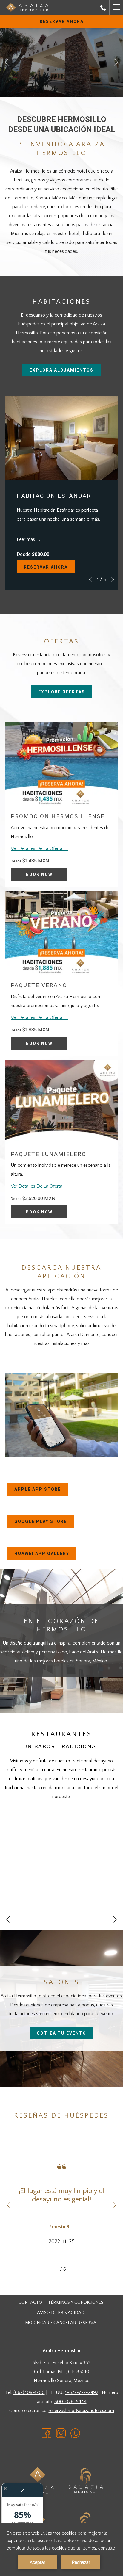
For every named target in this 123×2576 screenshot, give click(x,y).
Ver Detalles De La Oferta (37, 848)
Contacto (30, 2302)
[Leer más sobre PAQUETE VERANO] (61, 933)
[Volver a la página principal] (27, 8)
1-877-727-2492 (82, 2392)
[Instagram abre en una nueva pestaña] (61, 2433)
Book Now (39, 874)
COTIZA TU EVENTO (61, 2033)
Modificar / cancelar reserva (61, 2323)
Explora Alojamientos (61, 370)
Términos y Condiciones (76, 2302)
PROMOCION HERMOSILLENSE (58, 816)
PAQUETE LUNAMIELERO (49, 1154)
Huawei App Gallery (45, 1555)
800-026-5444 (70, 2402)
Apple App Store (41, 1491)
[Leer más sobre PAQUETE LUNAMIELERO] (61, 1102)
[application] (61, 2550)
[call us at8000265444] (103, 7)
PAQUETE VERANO (39, 985)
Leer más (26, 539)
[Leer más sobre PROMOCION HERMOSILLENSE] (61, 764)
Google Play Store (44, 1523)
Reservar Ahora (62, 21)
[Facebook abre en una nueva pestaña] (47, 2433)
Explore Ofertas (62, 692)
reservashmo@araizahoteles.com (81, 2411)
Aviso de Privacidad (61, 2313)
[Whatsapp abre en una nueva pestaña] (75, 2433)
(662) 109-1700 (29, 2392)
